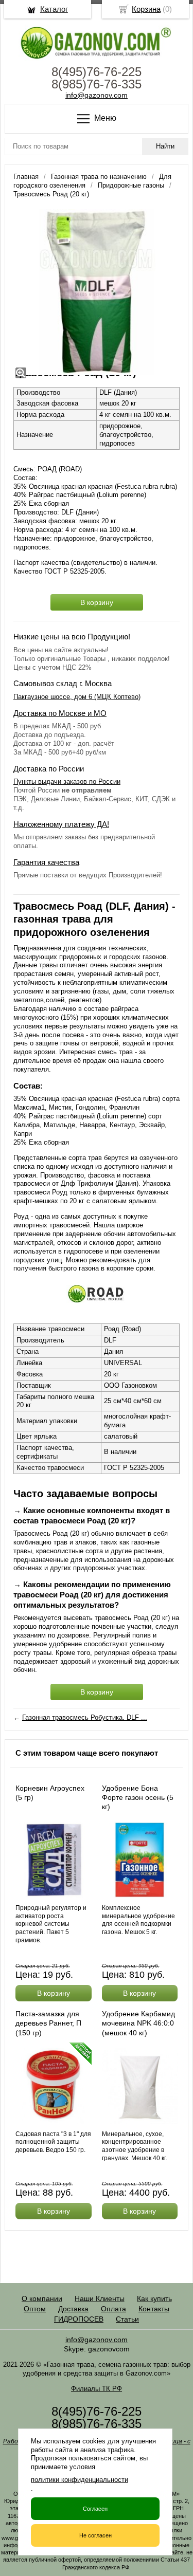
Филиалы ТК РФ (97, 2389)
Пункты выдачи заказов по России (67, 781)
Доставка (73, 2309)
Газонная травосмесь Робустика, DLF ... (85, 1717)
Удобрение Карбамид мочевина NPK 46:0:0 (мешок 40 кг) (138, 2023)
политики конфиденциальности (80, 2480)
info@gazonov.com (97, 95)
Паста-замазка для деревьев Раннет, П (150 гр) (48, 2023)
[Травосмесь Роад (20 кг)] (97, 292)
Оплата (113, 2309)
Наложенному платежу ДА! (61, 824)
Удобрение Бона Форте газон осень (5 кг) (138, 1797)
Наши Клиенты (100, 2298)
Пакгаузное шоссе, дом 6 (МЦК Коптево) (77, 697)
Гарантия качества (46, 862)
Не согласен (95, 2535)
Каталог (54, 9)
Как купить (154, 2298)
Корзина (146, 9)
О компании (42, 2298)
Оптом (35, 2309)
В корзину (97, 602)
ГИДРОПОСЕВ (79, 2319)
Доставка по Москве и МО (60, 713)
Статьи (127, 2319)
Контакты (154, 2309)
